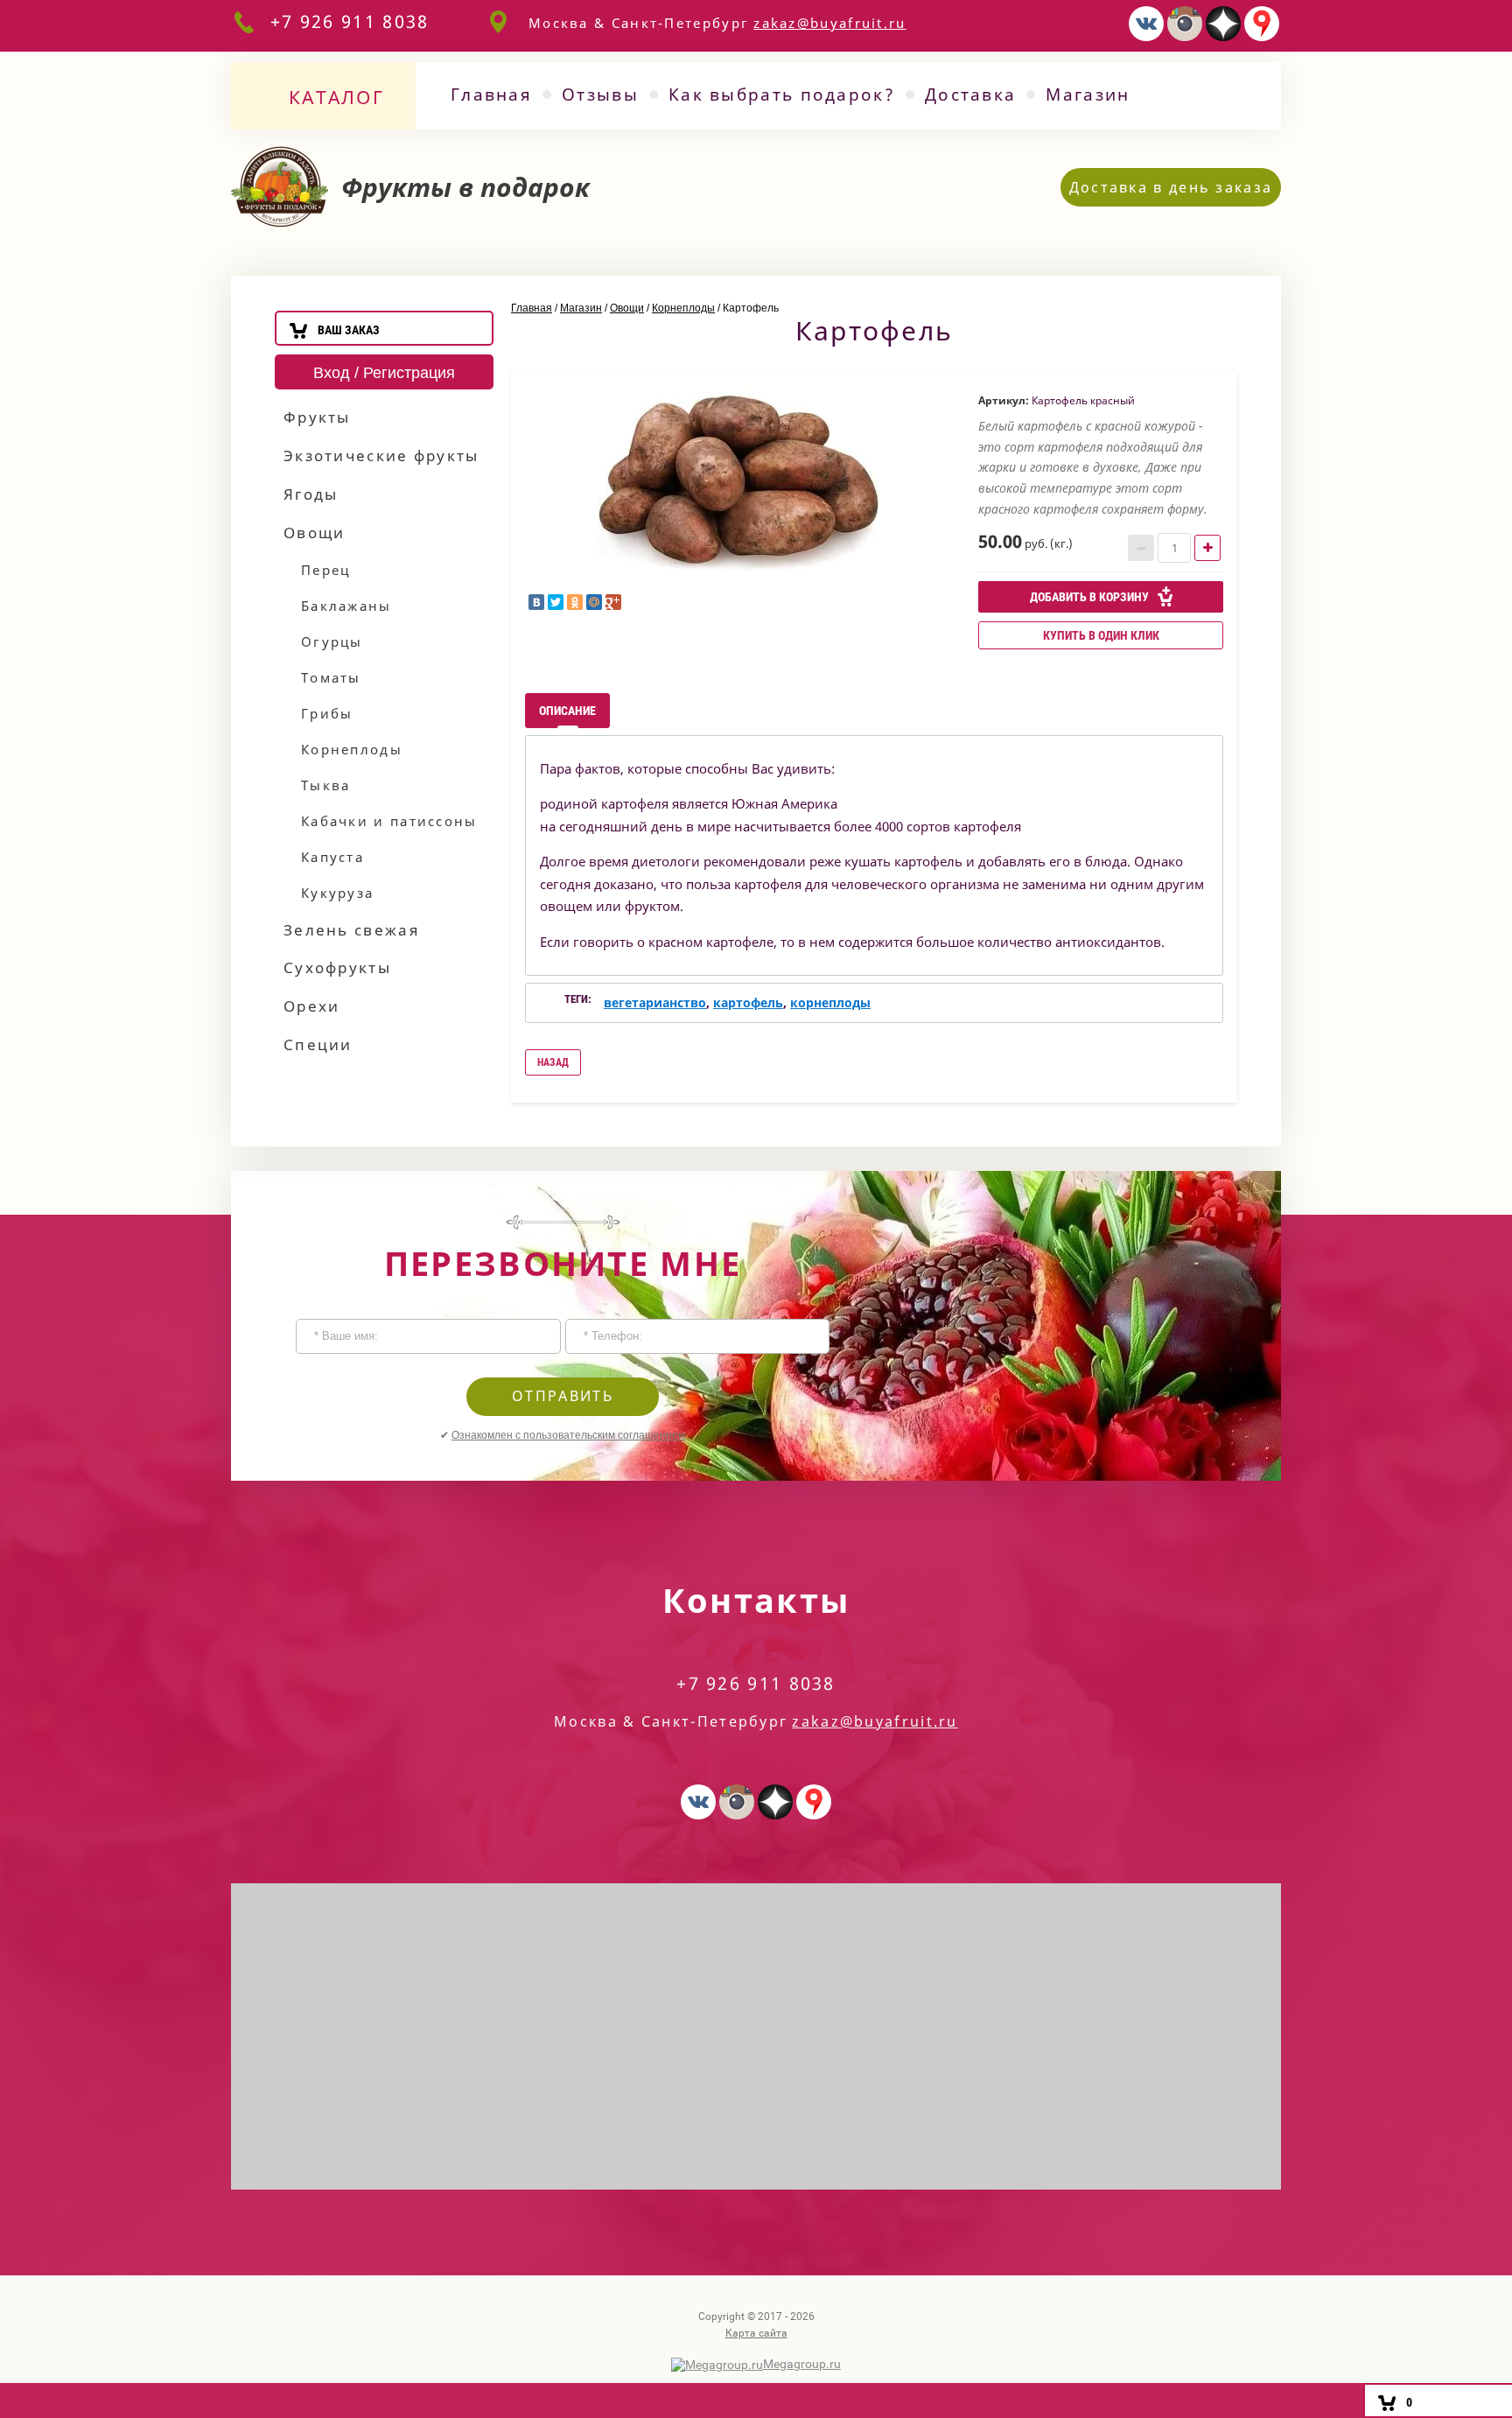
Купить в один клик (1101, 635)
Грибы (327, 713)
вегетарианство (655, 1002)
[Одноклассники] (575, 602)
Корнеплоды (352, 749)
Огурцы (332, 641)
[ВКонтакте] (536, 602)
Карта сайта (756, 2333)
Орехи (312, 1006)
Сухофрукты (337, 967)
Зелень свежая (352, 930)
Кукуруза (337, 893)
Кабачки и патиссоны (389, 821)
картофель (748, 1002)
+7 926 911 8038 (350, 21)
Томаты (331, 677)
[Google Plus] (613, 602)
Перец (326, 570)
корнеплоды (830, 1002)
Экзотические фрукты (381, 456)
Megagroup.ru (802, 2364)
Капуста (332, 857)
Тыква (326, 785)
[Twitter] (556, 602)
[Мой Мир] (594, 602)
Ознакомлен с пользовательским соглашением (568, 1435)
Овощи (315, 533)
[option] (738, 480)
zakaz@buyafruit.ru (829, 23)
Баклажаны (346, 606)
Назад (553, 1062)
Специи (318, 1044)
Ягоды (311, 494)
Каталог (336, 97)
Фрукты (317, 417)
